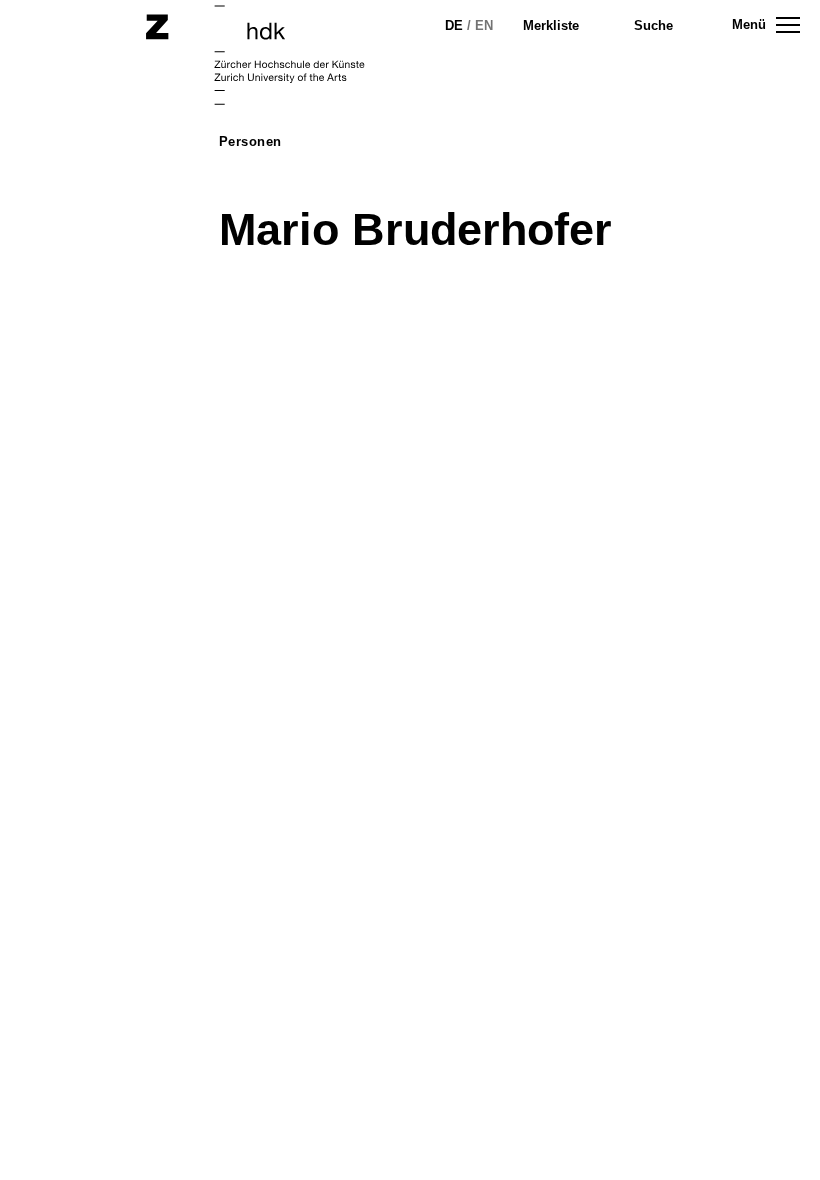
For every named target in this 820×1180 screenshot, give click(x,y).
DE (454, 25)
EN (484, 25)
